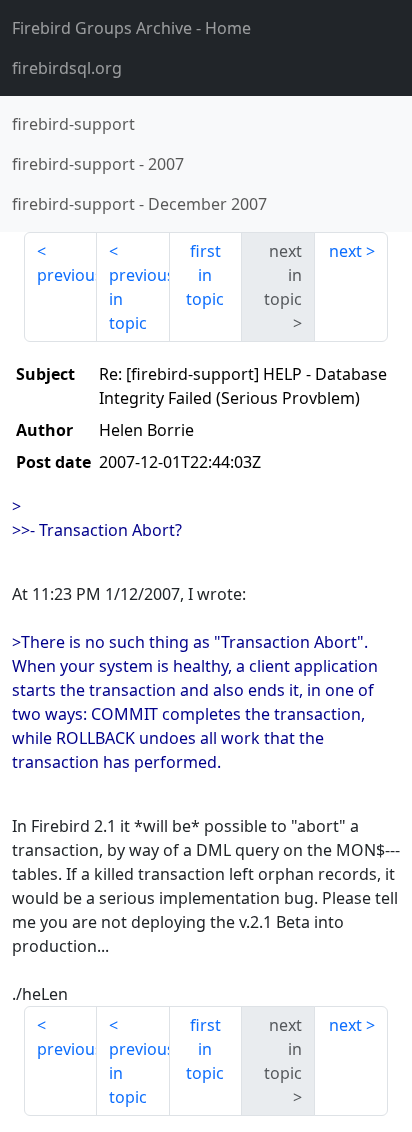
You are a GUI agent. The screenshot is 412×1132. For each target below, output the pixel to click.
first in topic (205, 275)
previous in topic (139, 299)
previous (67, 275)
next (345, 251)
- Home (131, 28)
